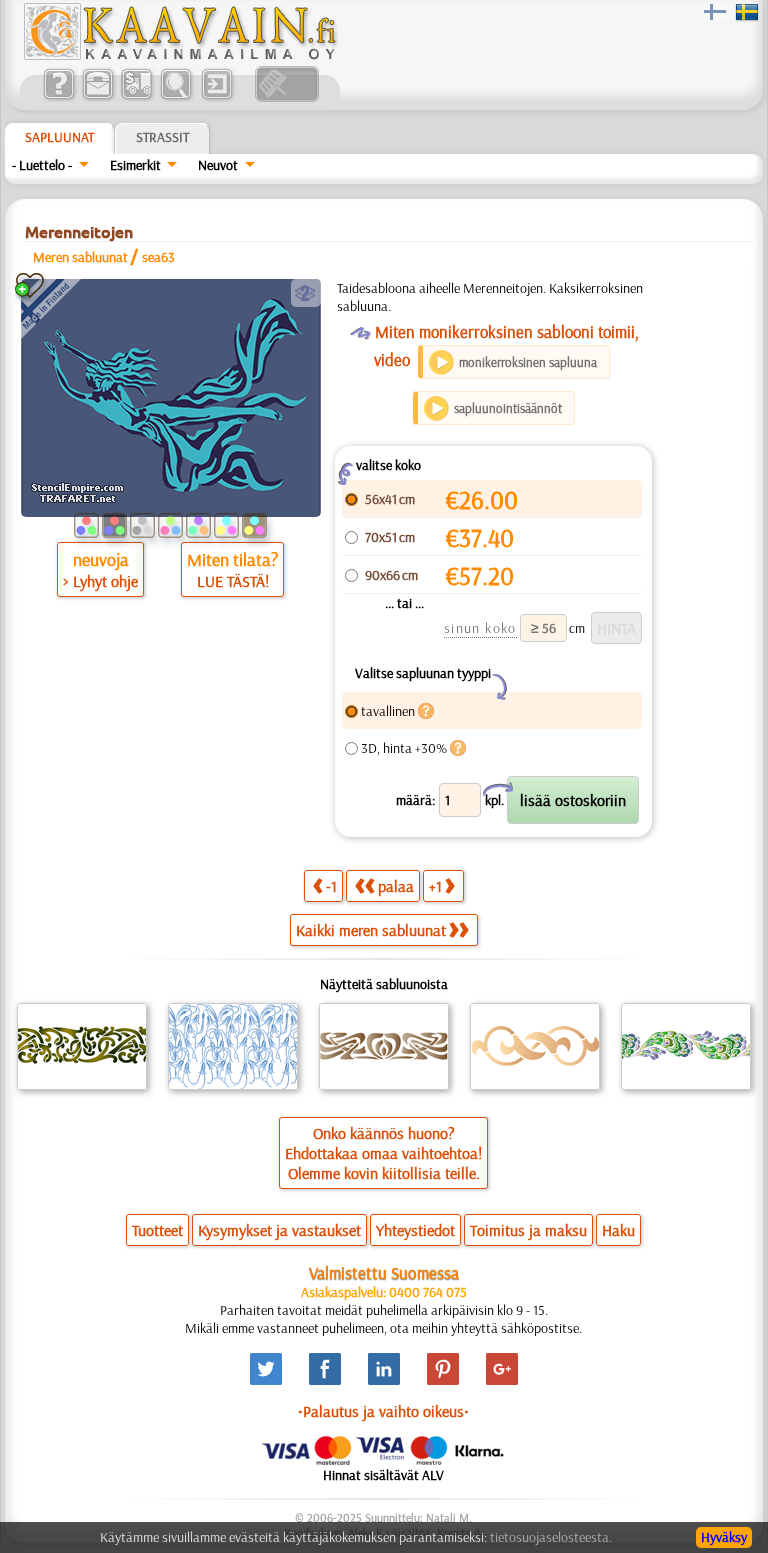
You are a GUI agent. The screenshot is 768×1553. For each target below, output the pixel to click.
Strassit (162, 137)
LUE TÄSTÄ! (233, 581)
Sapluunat (59, 137)
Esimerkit (135, 165)
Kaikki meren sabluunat (371, 930)
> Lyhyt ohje (100, 581)
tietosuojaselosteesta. (551, 1537)
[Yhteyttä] (97, 97)
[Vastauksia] (58, 97)
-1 (331, 886)
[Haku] (175, 97)
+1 (435, 886)
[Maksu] (136, 97)
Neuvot (218, 165)
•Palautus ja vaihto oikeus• (383, 1411)
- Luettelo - (42, 165)
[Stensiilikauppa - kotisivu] (179, 55)
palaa (396, 886)
